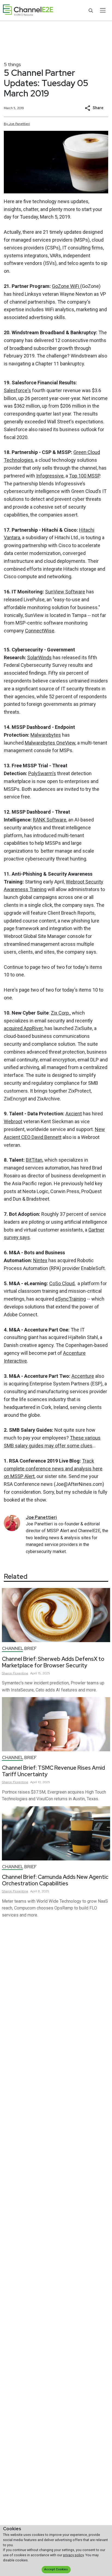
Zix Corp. (60, 1013)
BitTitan (34, 1160)
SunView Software (65, 592)
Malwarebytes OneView (50, 743)
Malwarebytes (46, 735)
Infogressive (50, 476)
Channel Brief (19, 1648)
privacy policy (73, 2555)
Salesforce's (17, 390)
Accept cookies (56, 2569)
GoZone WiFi (66, 286)
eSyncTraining (71, 1299)
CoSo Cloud (62, 1283)
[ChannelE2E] (28, 10)
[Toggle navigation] (103, 10)
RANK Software (50, 820)
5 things (12, 64)
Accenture (83, 1376)
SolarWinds (39, 657)
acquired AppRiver (23, 1028)
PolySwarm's (42, 773)
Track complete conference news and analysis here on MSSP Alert (53, 1469)
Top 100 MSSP (84, 476)
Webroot (13, 1121)
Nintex (40, 1260)
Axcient (74, 1114)
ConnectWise (40, 631)
